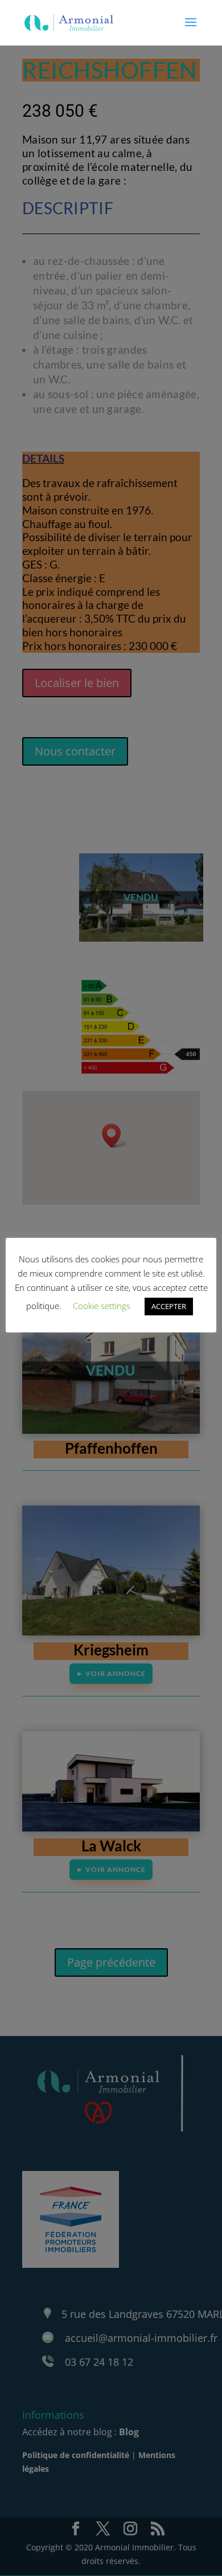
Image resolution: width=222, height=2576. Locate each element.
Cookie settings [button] (102, 1306)
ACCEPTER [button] (169, 1306)
